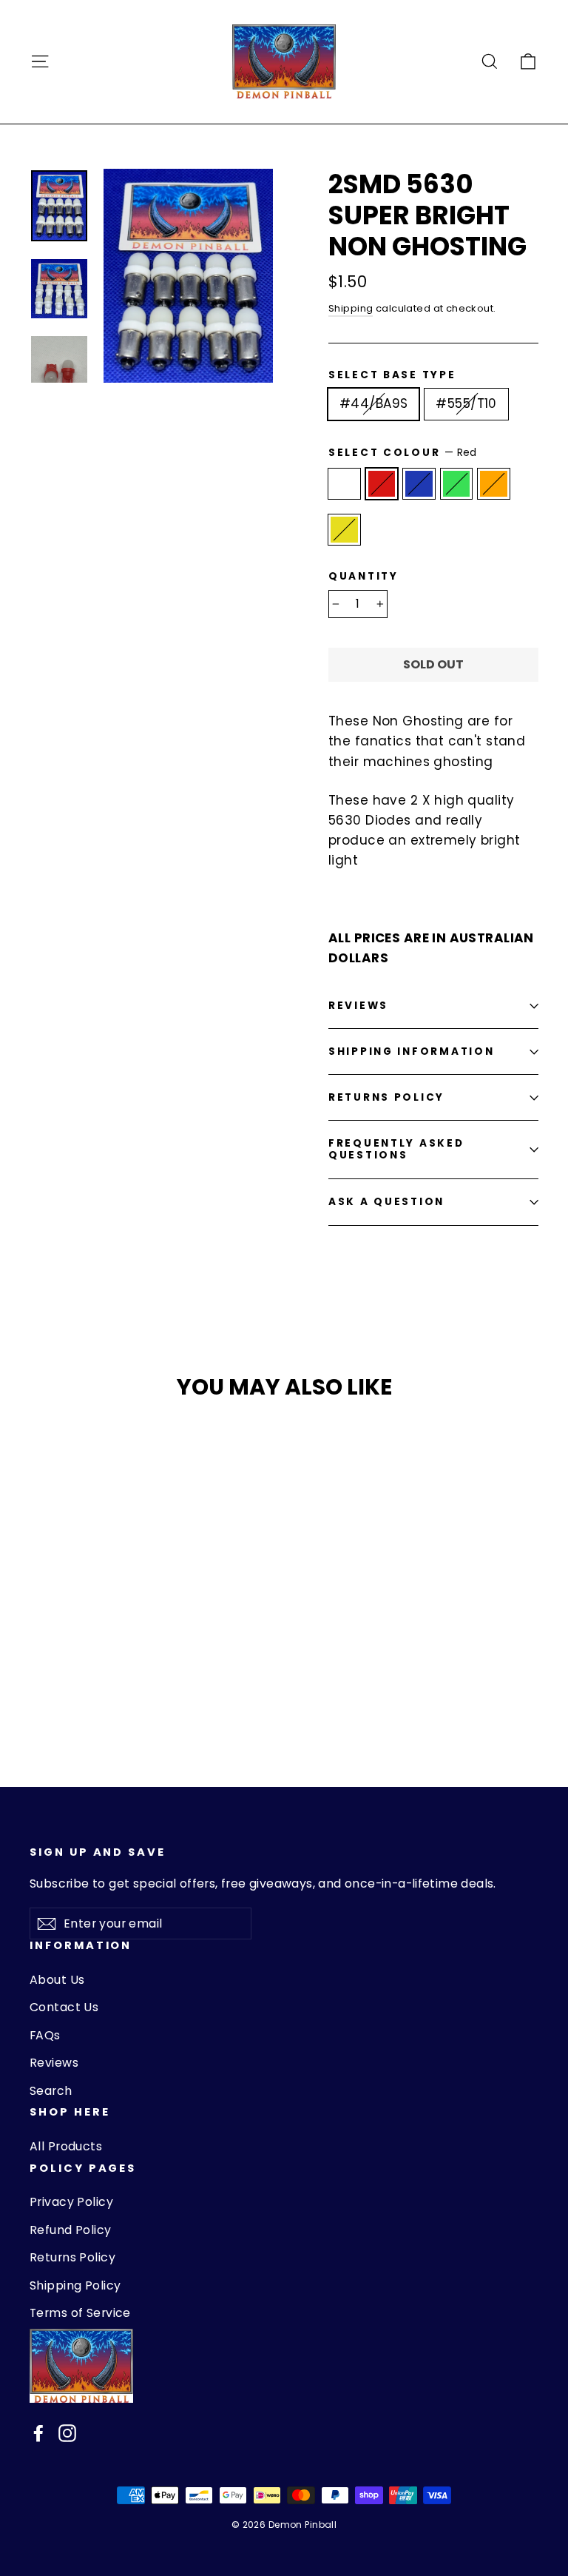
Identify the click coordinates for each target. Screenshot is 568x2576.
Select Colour (403, 453)
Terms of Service (80, 2313)
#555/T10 (466, 403)
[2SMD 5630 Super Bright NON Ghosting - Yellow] (39, 1674)
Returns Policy (386, 1097)
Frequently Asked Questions (396, 1149)
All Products (66, 2146)
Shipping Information (411, 1051)
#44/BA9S (373, 403)
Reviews (54, 2063)
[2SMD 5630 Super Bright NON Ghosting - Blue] (76, 1658)
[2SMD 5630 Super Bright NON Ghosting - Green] (94, 1658)
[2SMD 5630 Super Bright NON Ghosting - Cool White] (39, 1658)
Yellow (344, 530)
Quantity (364, 577)
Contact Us (64, 2007)
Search (51, 2091)
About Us (57, 1980)
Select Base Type (392, 375)
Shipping (351, 308)
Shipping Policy (75, 2285)
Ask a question (386, 1202)
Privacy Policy (71, 2202)
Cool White (344, 484)
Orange (494, 484)
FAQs (45, 2035)
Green (457, 484)
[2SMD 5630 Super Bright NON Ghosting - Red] (57, 1658)
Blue (419, 484)
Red (382, 484)
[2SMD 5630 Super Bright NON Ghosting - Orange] (113, 1658)
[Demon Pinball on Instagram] (67, 2433)
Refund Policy (71, 2230)
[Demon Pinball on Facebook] (38, 2433)
